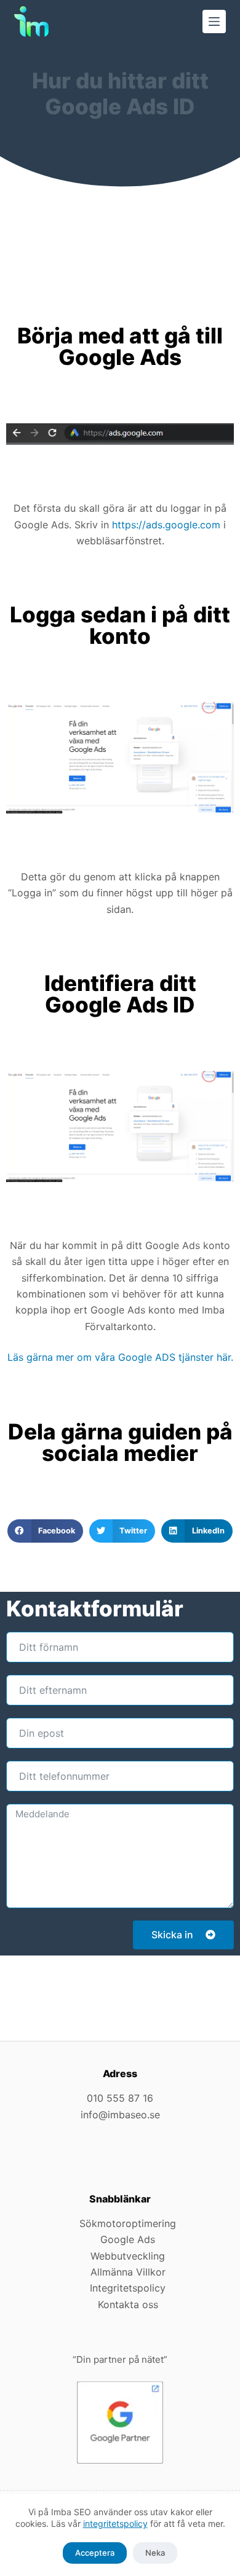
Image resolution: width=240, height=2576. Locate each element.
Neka (155, 2553)
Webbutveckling (128, 2256)
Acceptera (95, 2553)
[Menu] (214, 22)
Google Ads (128, 2239)
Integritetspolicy (128, 2288)
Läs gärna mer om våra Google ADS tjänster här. (120, 1357)
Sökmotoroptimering (128, 2223)
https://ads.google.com (166, 525)
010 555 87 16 (120, 2098)
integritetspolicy (115, 2523)
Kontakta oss (128, 2304)
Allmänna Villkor (128, 2272)
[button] (45, 1531)
